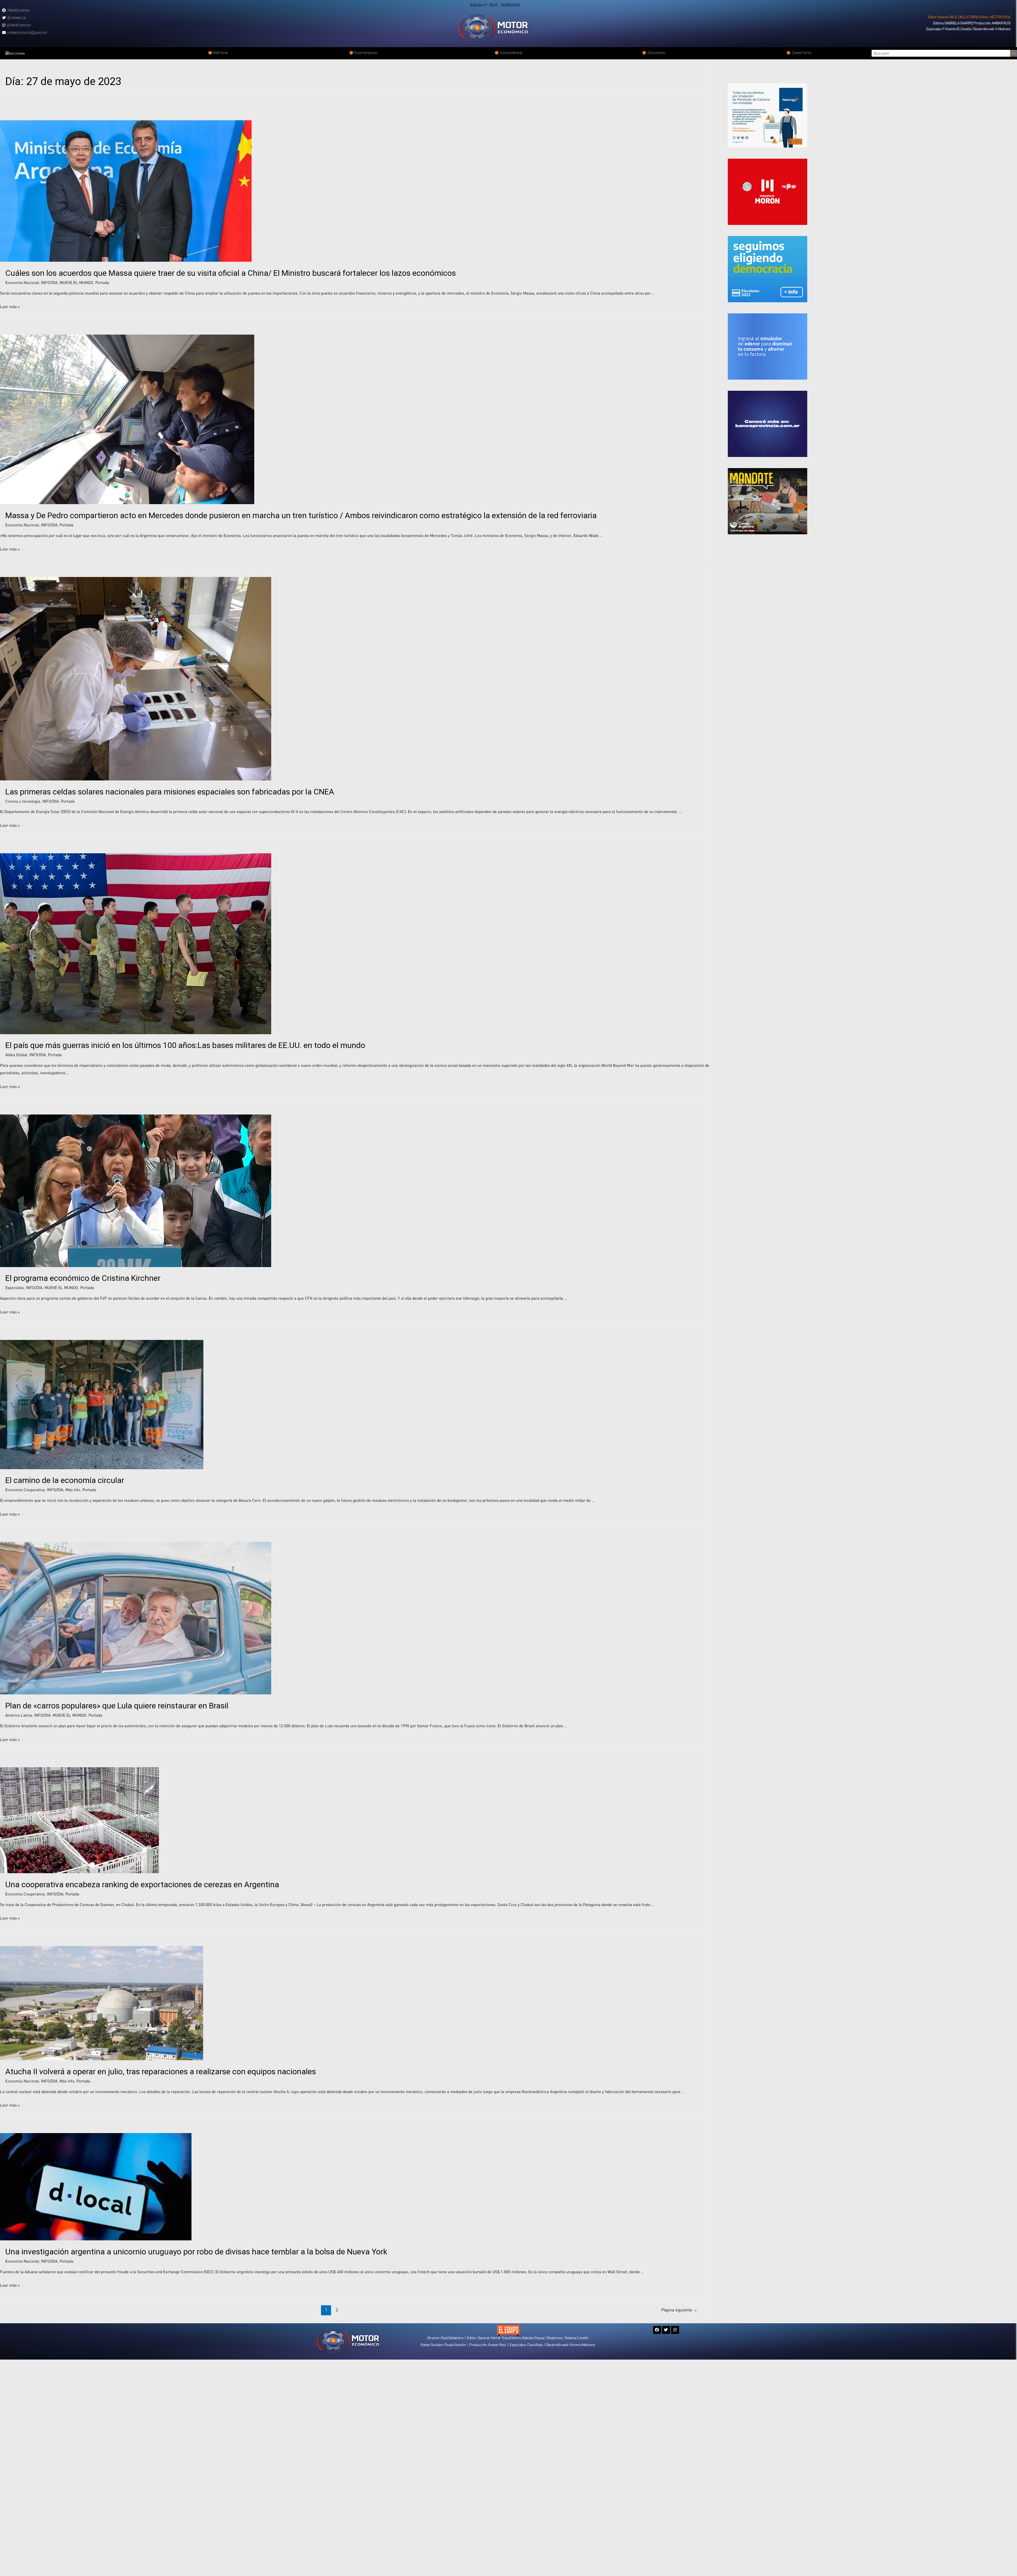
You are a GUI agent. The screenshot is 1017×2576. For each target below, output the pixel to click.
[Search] (1014, 53)
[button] (969, 17)
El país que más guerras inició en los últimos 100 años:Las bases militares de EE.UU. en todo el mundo (185, 1045)
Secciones (17, 53)
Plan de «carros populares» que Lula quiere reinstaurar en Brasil (117, 1706)
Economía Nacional (22, 282)
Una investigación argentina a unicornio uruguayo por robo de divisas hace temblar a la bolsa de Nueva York (196, 2252)
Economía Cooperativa (25, 1490)
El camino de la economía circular (65, 1480)
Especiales (15, 1287)
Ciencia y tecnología (23, 801)
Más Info (73, 1490)
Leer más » (10, 307)
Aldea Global (16, 1055)
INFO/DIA (49, 282)
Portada (102, 282)
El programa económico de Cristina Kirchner (83, 1278)
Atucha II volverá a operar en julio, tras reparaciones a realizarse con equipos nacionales (161, 2071)
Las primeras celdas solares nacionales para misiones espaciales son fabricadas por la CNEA (170, 792)
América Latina (19, 1715)
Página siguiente (679, 2310)
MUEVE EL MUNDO (76, 282)
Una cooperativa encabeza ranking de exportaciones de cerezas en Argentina (142, 1884)
